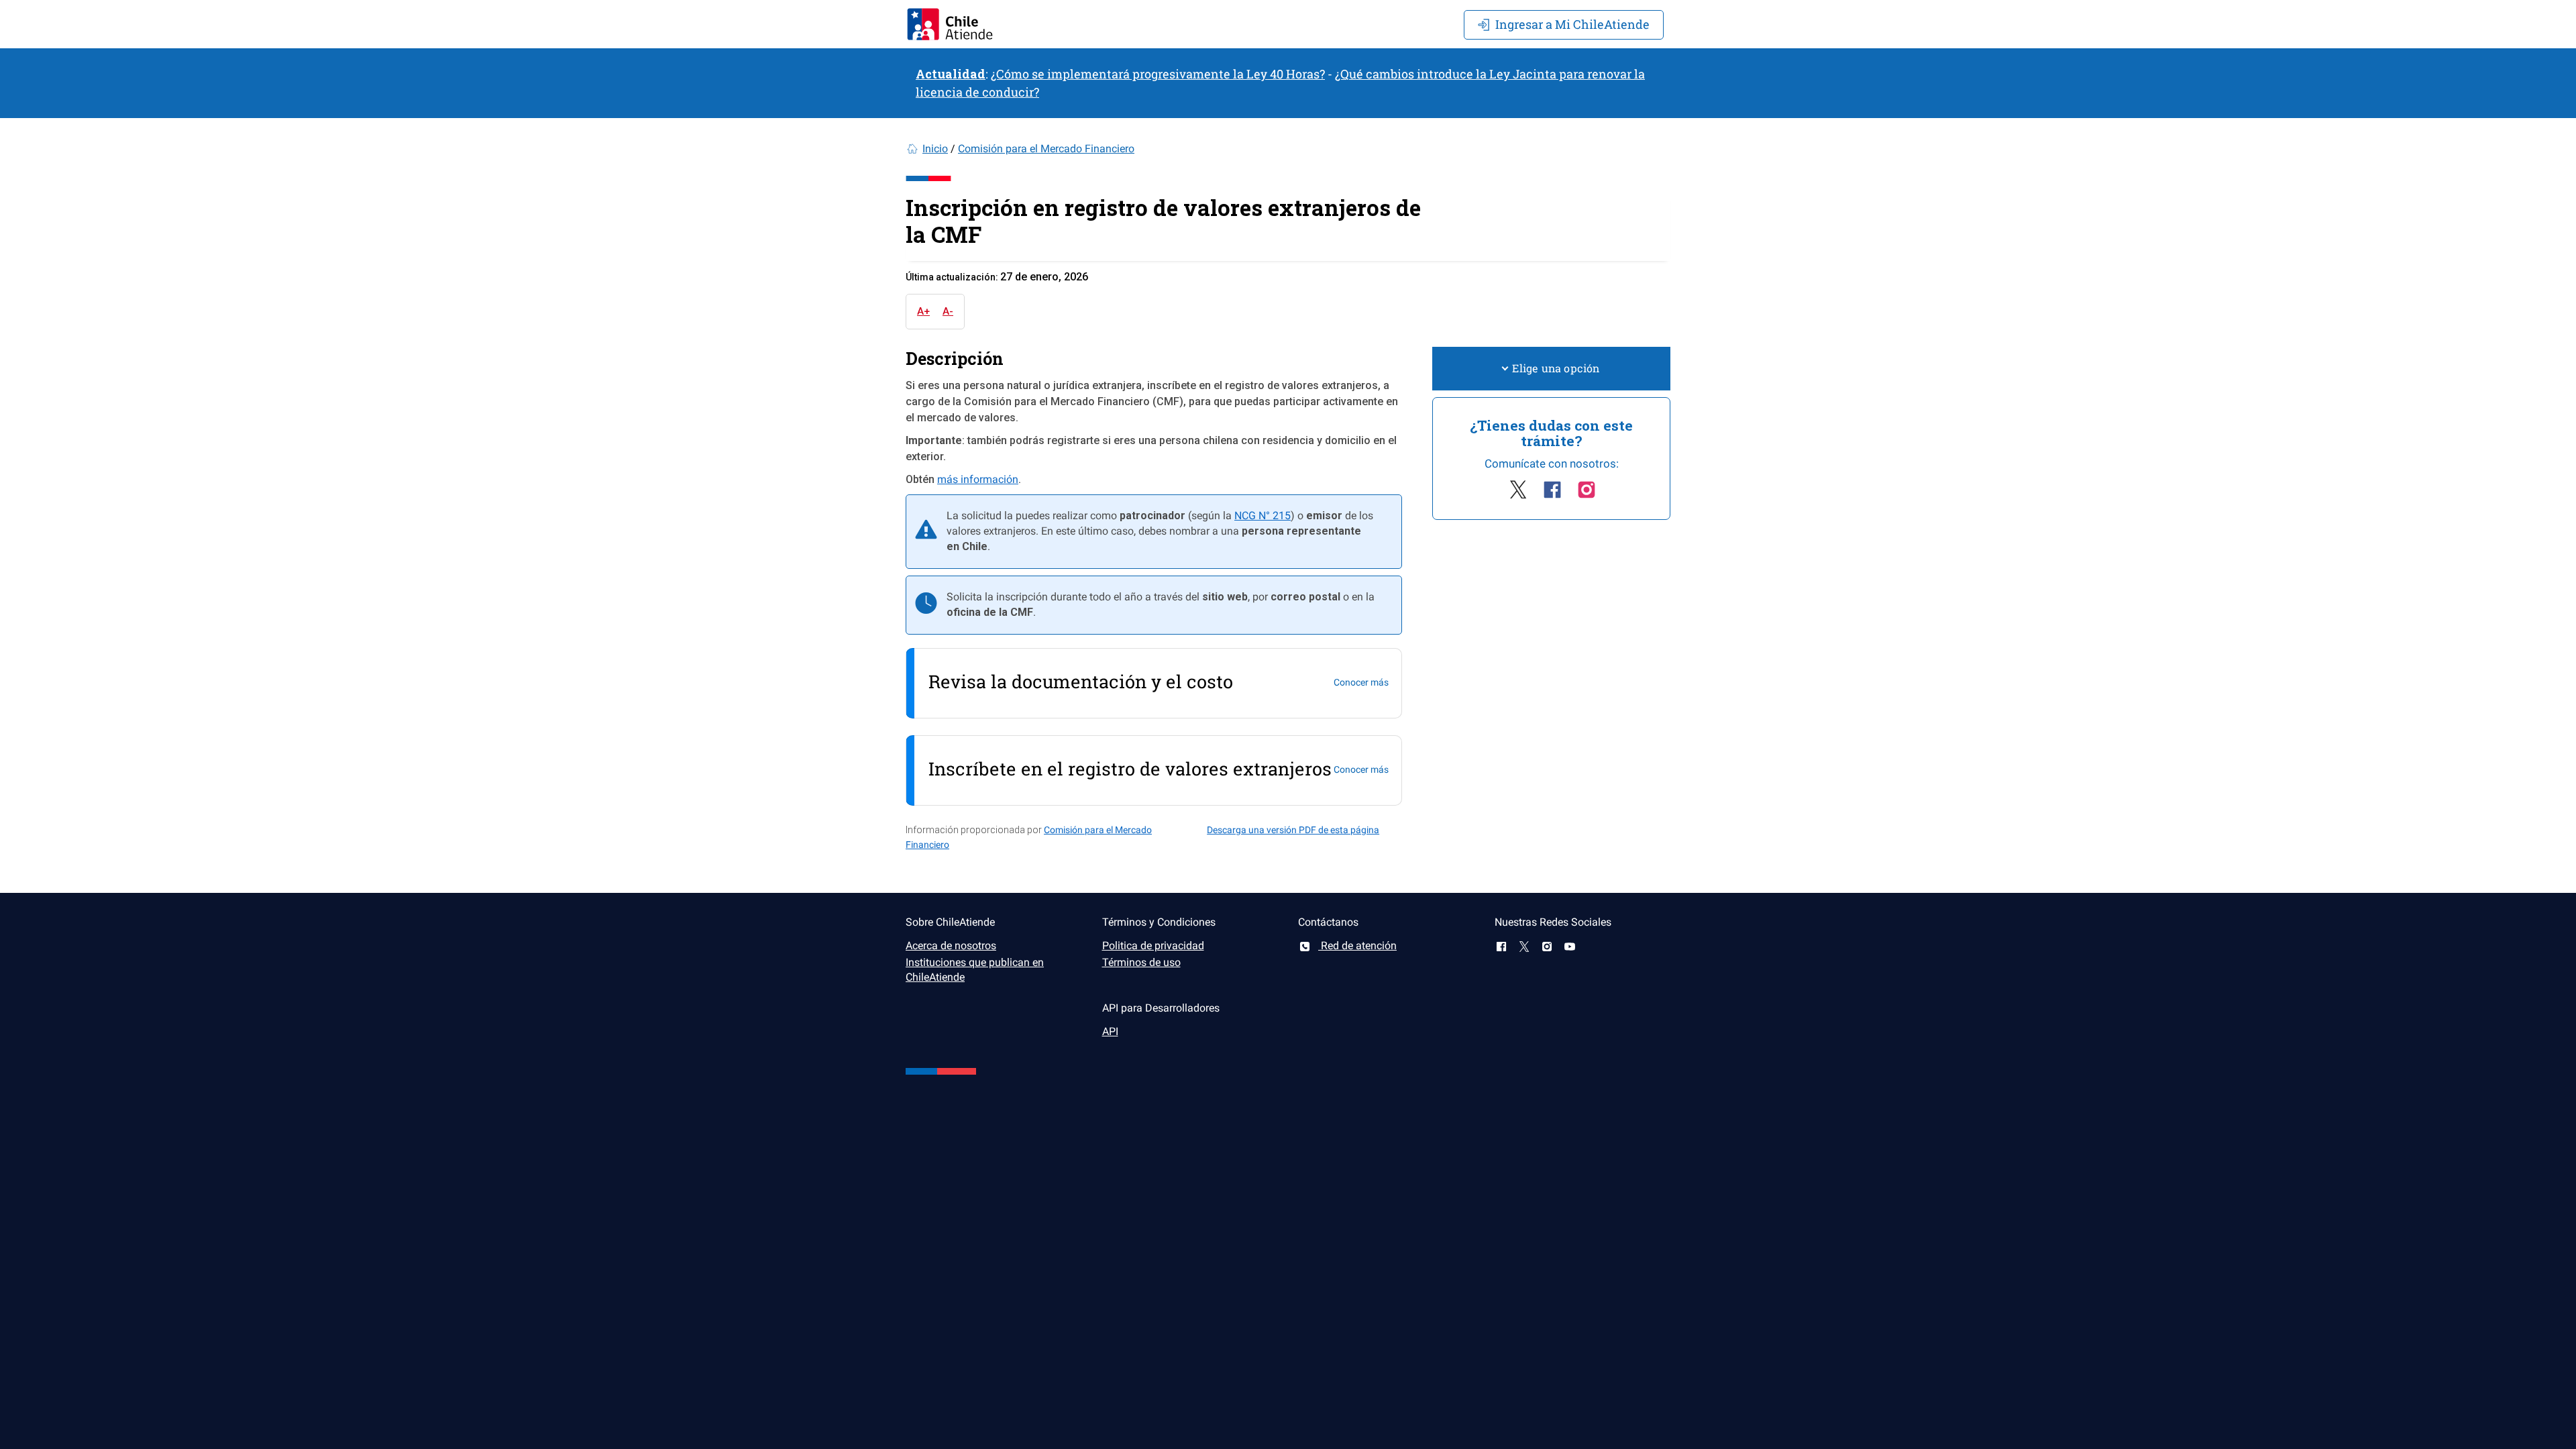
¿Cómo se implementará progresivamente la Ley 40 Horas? (1158, 74)
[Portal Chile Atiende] (950, 24)
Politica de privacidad (1153, 946)
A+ (923, 311)
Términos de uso (1141, 962)
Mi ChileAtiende (1572, 24)
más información (978, 479)
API (1110, 1031)
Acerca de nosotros (951, 946)
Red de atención (1357, 946)
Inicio (935, 149)
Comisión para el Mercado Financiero (1046, 149)
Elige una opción (1556, 368)
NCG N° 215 (1263, 516)
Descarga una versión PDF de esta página (1293, 830)
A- (948, 311)
